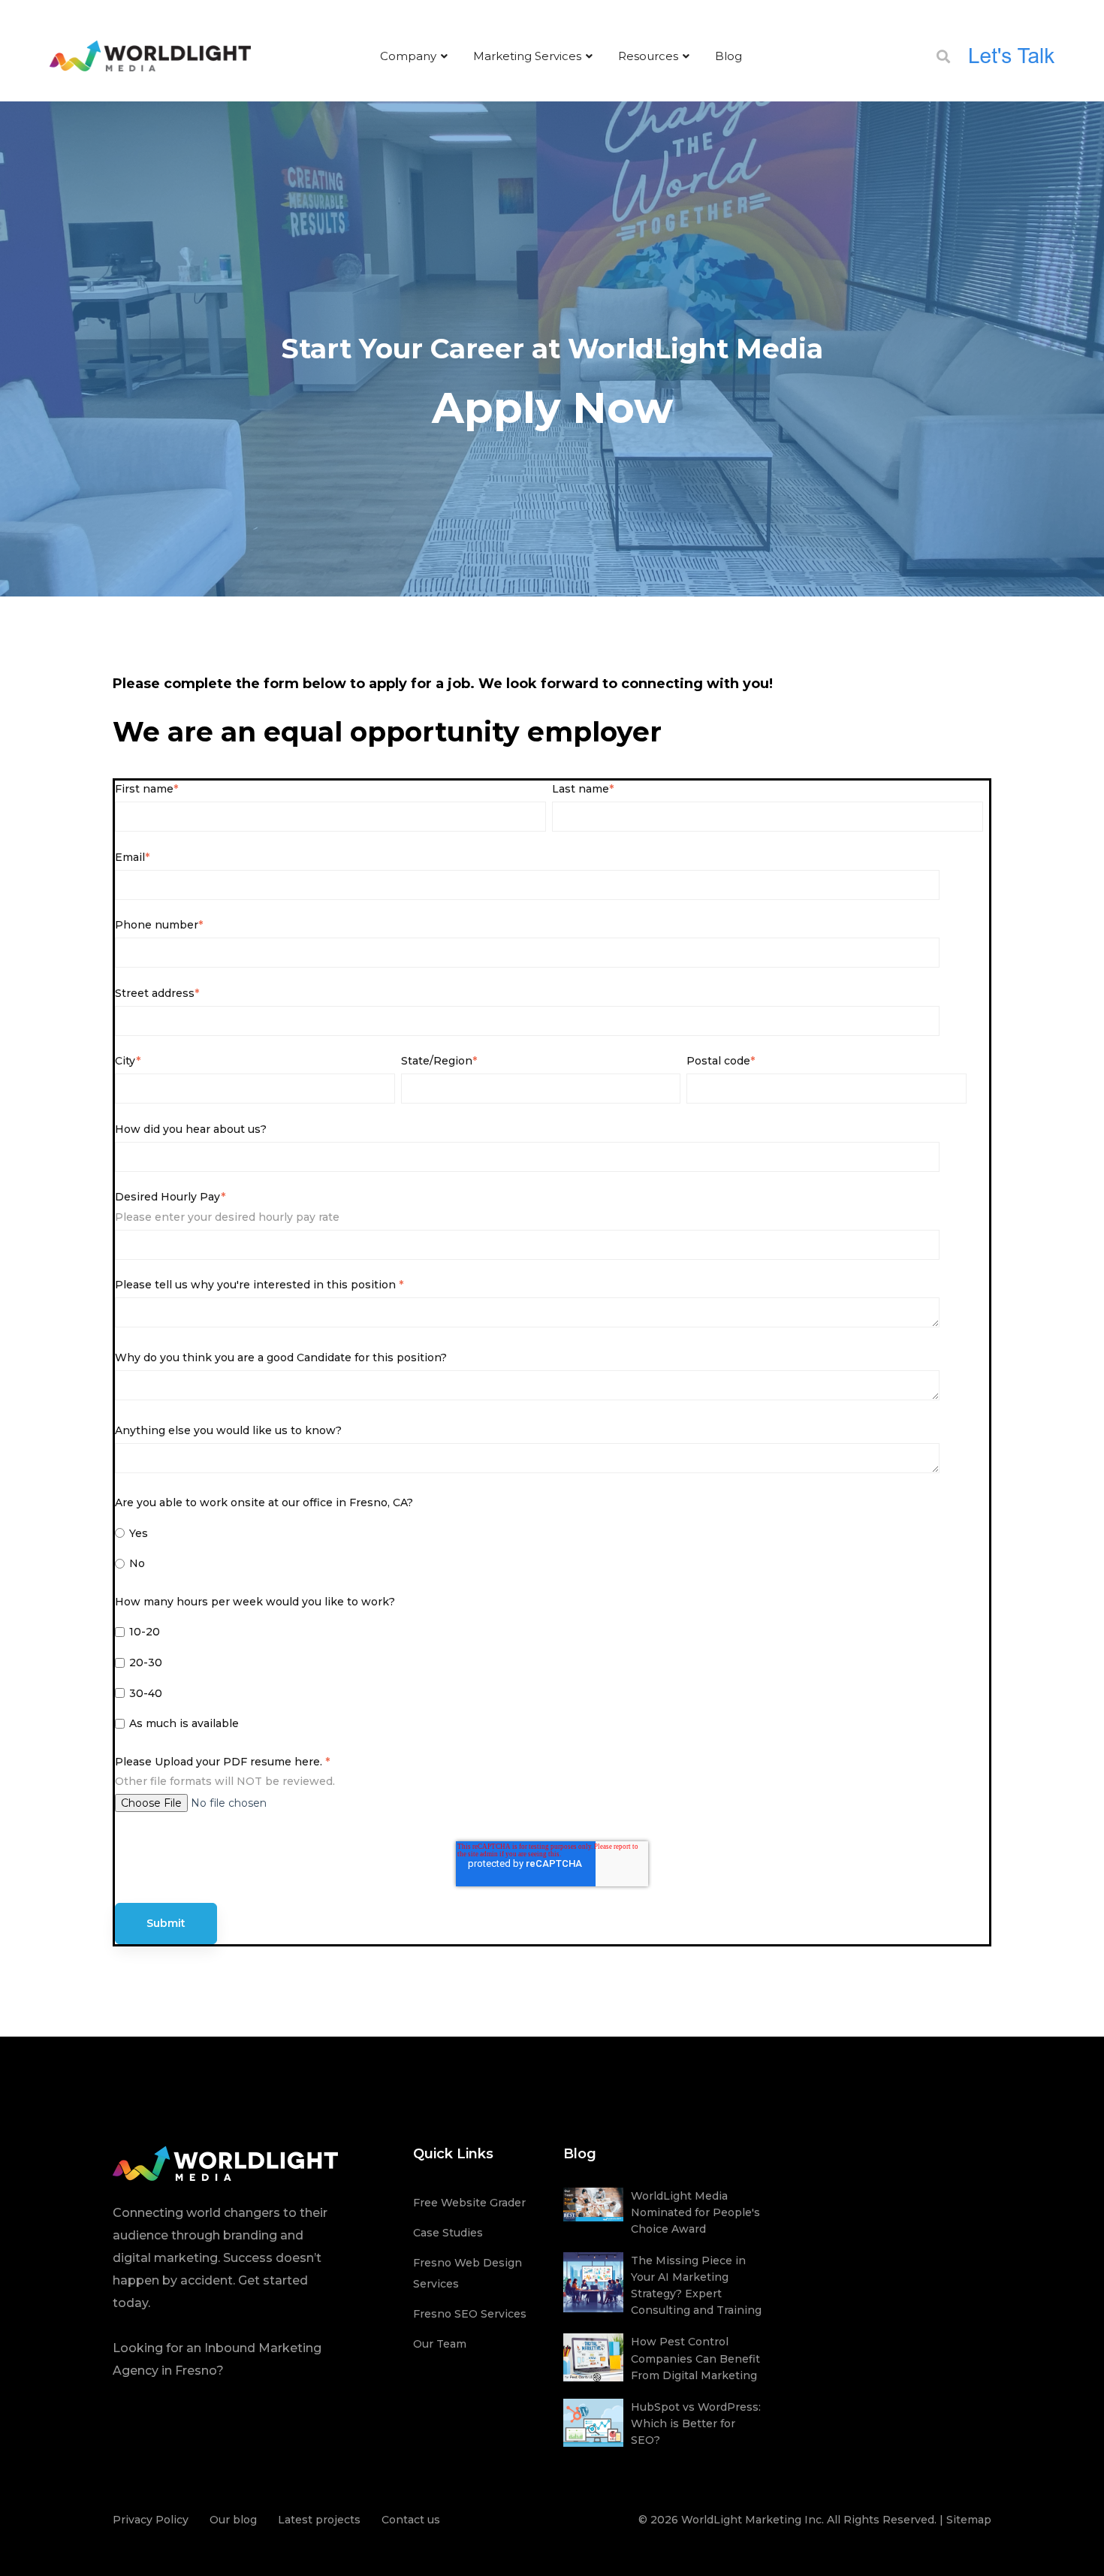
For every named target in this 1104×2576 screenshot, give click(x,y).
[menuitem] (414, 56)
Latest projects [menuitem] (319, 2520)
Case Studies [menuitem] (448, 2233)
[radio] (549, 1535)
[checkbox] (549, 1551)
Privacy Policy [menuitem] (151, 2520)
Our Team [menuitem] (440, 2344)
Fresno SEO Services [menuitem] (470, 2314)
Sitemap (969, 2520)
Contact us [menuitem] (411, 2520)
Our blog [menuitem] (233, 2520)
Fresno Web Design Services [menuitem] (468, 2273)
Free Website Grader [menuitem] (469, 2203)
